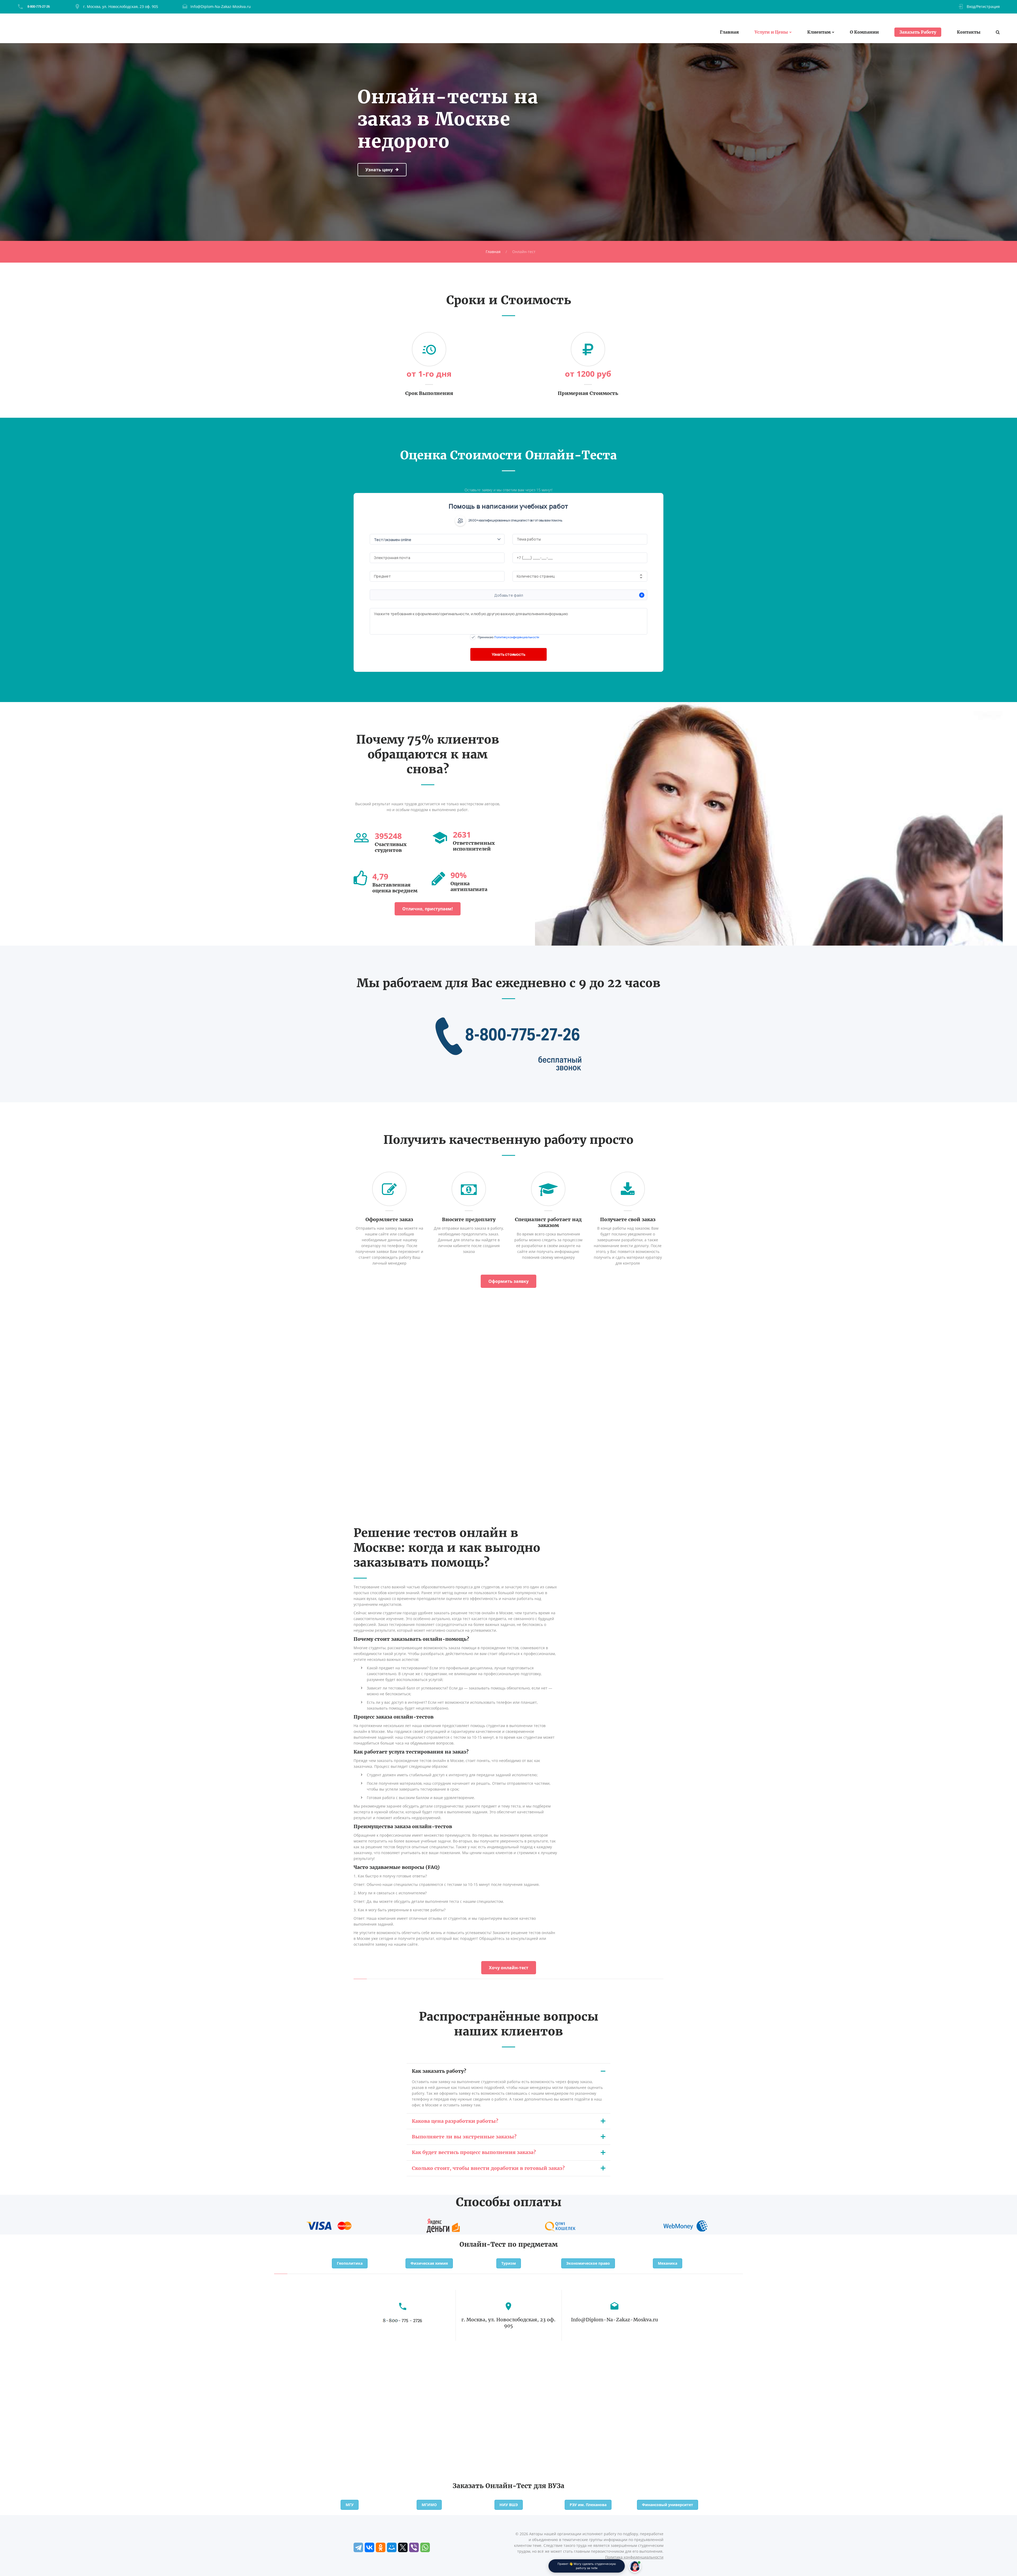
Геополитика (350, 2263)
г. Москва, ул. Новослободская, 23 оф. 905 (121, 6)
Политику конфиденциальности (517, 637)
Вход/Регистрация (983, 6)
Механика (668, 2263)
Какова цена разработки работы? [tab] (455, 2121)
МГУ (350, 2505)
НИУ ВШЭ (509, 2505)
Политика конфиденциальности (634, 2557)
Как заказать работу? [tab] (439, 2071)
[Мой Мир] (392, 2547)
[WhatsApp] (425, 2547)
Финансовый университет (668, 2505)
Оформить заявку (508, 1281)
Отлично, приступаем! (428, 909)
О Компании (864, 32)
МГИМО (429, 2505)
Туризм (509, 2263)
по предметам (533, 2244)
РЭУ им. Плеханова (588, 2505)
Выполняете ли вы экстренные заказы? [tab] (464, 2137)
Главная (729, 32)
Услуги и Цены (771, 32)
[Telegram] (358, 2547)
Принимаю (508, 637)
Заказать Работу (918, 32)
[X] (403, 2547)
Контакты (969, 32)
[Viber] (414, 2547)
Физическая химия (429, 2263)
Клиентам (819, 32)
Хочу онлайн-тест (509, 1968)
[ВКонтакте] (369, 2547)
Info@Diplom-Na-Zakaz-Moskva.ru (221, 6)
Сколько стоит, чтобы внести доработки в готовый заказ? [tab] (488, 2168)
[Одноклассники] (381, 2547)
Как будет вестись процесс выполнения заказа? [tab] (474, 2152)
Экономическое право (588, 2263)
